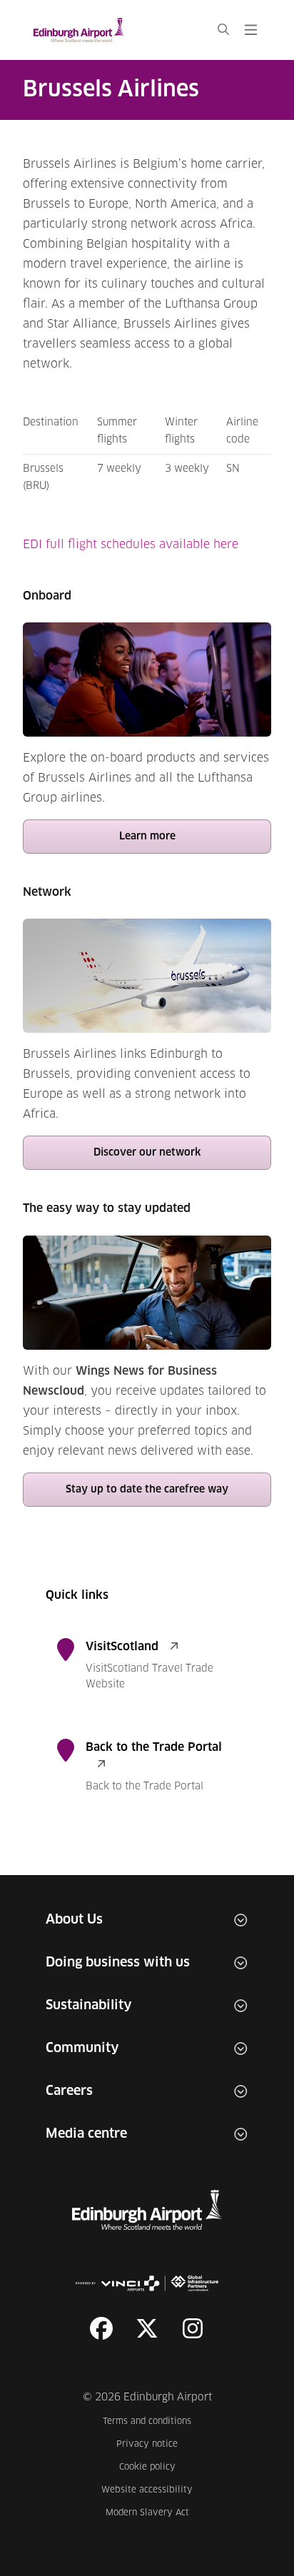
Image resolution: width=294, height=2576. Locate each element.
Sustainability (89, 2006)
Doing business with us (118, 1963)
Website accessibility (147, 2490)
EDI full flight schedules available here (131, 545)
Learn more (147, 837)
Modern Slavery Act (149, 2513)
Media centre (86, 2134)
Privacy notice (154, 2444)
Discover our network (147, 1153)
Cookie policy (156, 2467)
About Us (74, 1920)
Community (82, 2049)
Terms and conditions (148, 2421)
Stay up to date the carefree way (147, 1490)
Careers (69, 2091)
